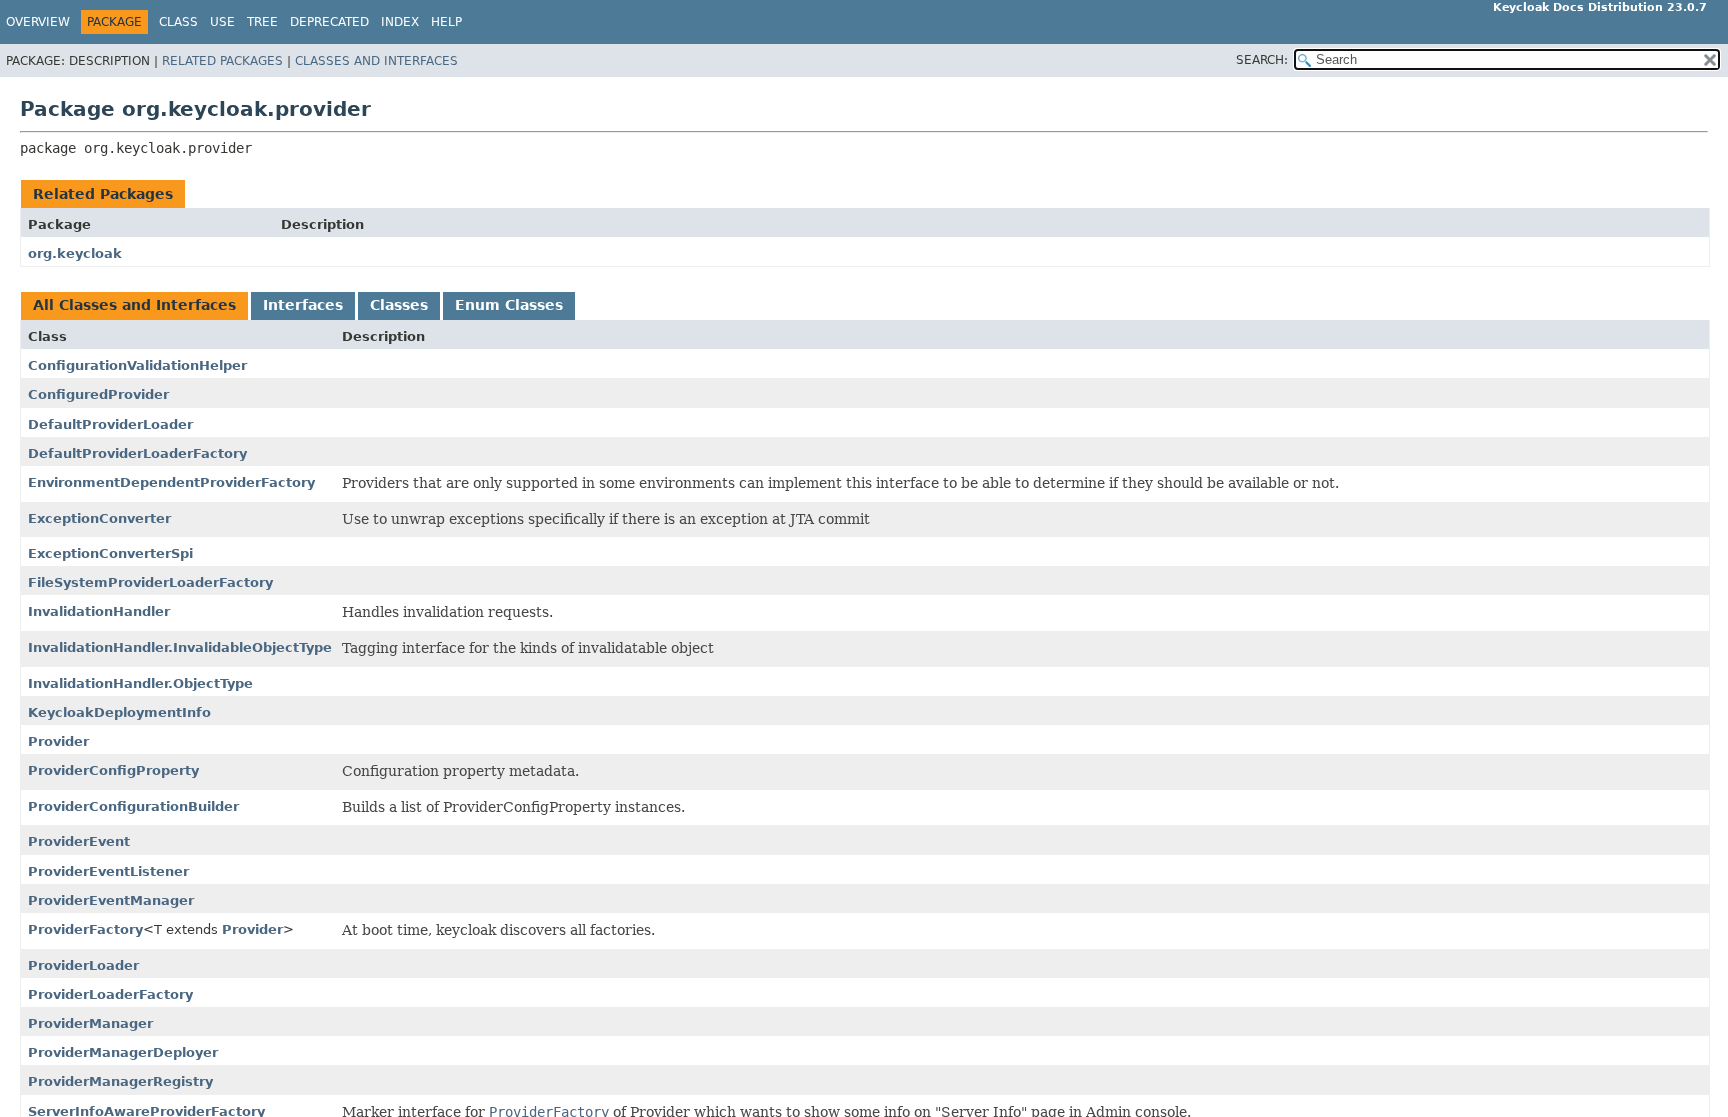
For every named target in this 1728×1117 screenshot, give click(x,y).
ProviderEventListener (108, 871)
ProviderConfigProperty (113, 770)
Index (400, 22)
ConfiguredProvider (98, 394)
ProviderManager (90, 1023)
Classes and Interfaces (376, 61)
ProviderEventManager (111, 900)
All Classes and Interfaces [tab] (134, 305)
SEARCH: (1262, 60)
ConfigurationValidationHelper (137, 365)
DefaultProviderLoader (110, 424)
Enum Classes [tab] (509, 305)
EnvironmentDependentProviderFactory (171, 482)
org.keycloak (75, 253)
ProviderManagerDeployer (123, 1052)
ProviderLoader (83, 965)
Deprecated (329, 22)
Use (222, 22)
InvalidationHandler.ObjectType (140, 683)
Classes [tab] (399, 305)
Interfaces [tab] (303, 305)
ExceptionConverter (99, 518)
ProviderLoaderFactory (110, 994)
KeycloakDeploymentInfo (119, 712)
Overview (38, 22)
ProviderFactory (85, 929)
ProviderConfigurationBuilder (133, 806)
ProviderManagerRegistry (120, 1081)
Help (446, 22)
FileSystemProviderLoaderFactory (150, 582)
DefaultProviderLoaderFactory (137, 453)
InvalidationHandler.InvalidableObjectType (180, 647)
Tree (262, 22)
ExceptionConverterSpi (110, 553)
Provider (58, 741)
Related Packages (222, 61)
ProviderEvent (79, 841)
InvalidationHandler (99, 611)
